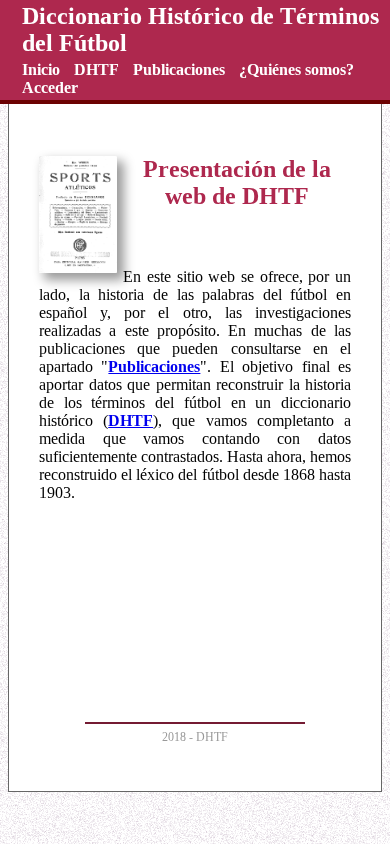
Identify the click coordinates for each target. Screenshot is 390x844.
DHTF (130, 420)
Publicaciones (154, 366)
